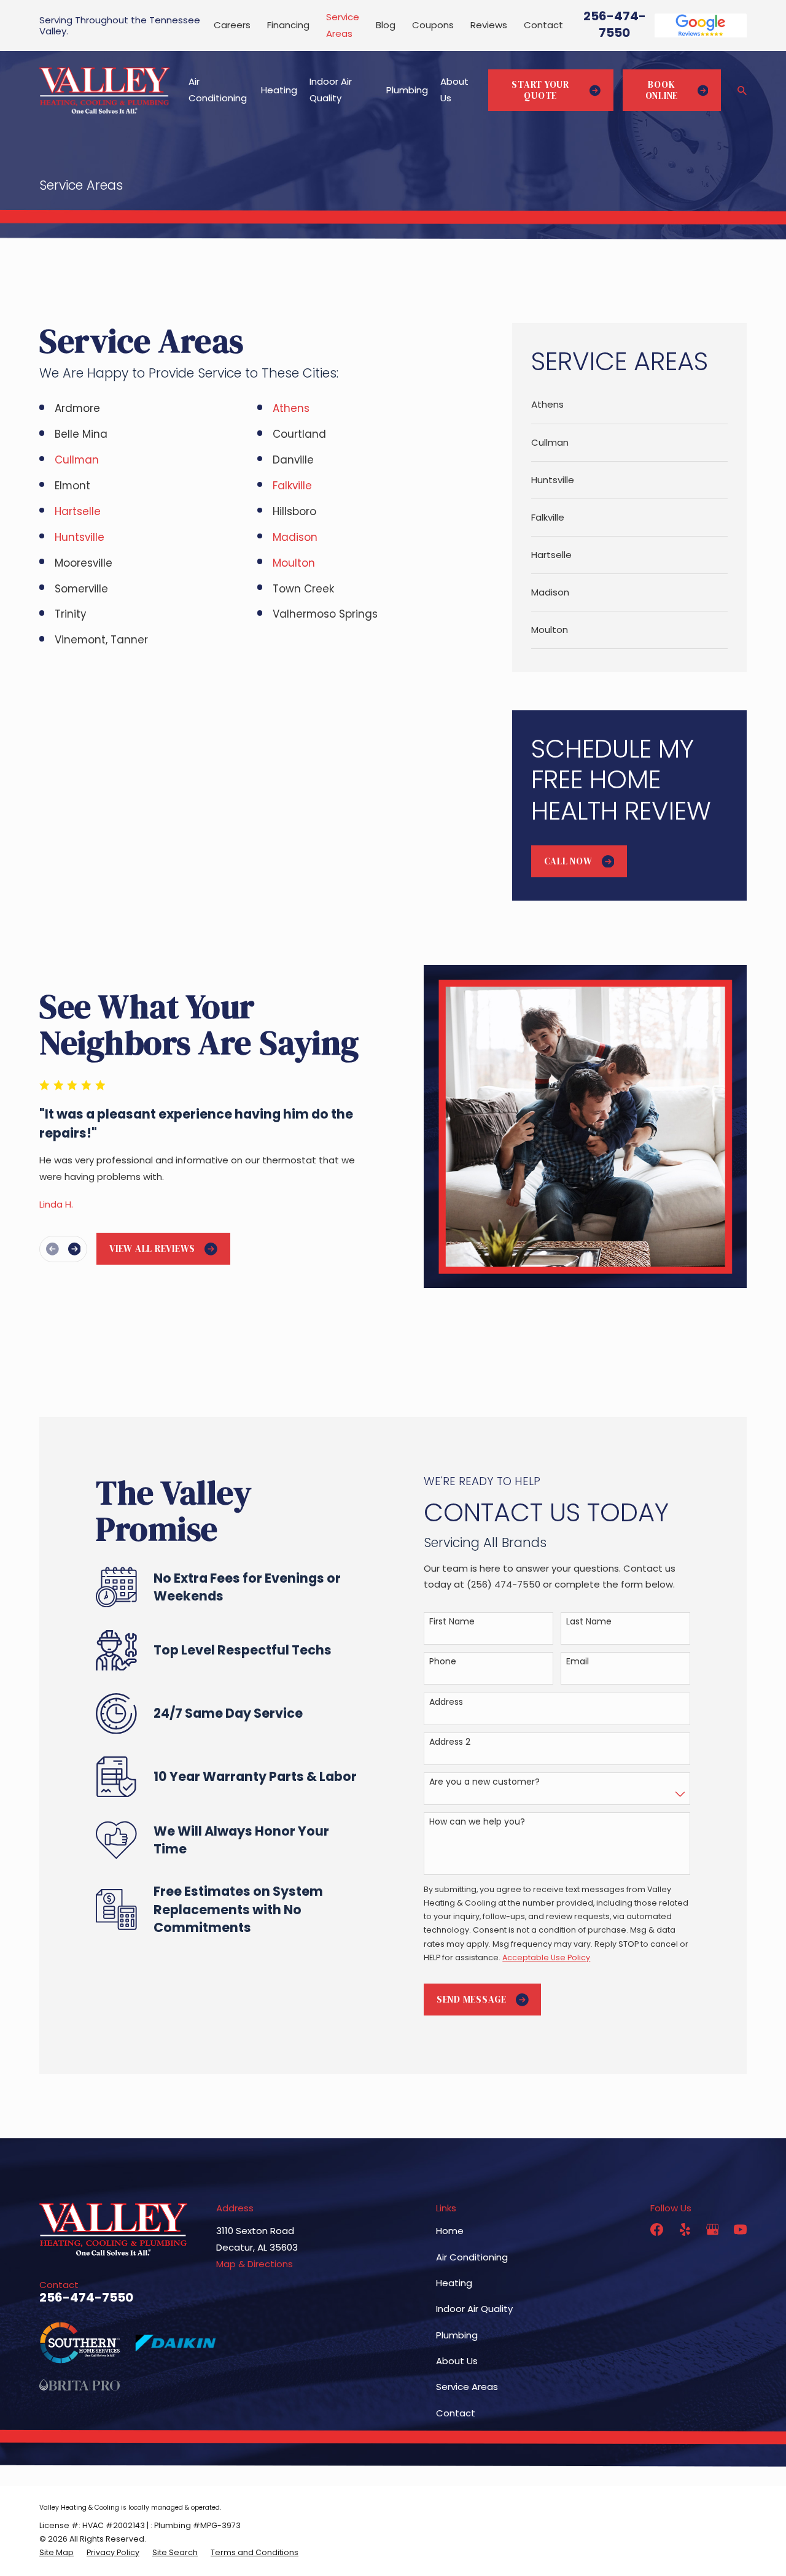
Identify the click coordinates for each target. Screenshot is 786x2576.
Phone (443, 1662)
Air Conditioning (472, 2257)
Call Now (568, 861)
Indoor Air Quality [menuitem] (331, 90)
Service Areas (467, 2387)
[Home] (104, 90)
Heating (454, 2283)
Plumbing (457, 2335)
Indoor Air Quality (474, 2309)
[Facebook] (657, 2229)
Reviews (489, 25)
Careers (232, 25)
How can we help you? (477, 1822)
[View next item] (75, 1249)
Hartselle (79, 511)
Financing (288, 25)
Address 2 (450, 1742)
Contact (543, 25)
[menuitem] (630, 405)
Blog (386, 25)
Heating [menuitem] (279, 90)
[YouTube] (740, 2229)
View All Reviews (152, 1248)
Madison (297, 537)
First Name (452, 1622)
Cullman (77, 460)
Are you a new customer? (484, 1782)
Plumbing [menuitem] (407, 90)
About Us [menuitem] (454, 90)
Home (450, 2231)
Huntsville (81, 537)
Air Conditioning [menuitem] (218, 90)
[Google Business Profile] (713, 2229)
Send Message (472, 1999)
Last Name (589, 1622)
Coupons (433, 25)
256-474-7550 (615, 24)
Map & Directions (255, 2264)
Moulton (294, 563)
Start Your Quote (540, 90)
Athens (293, 408)
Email (578, 1662)
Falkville (292, 486)
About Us (457, 2361)
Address (446, 1702)
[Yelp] (685, 2229)
